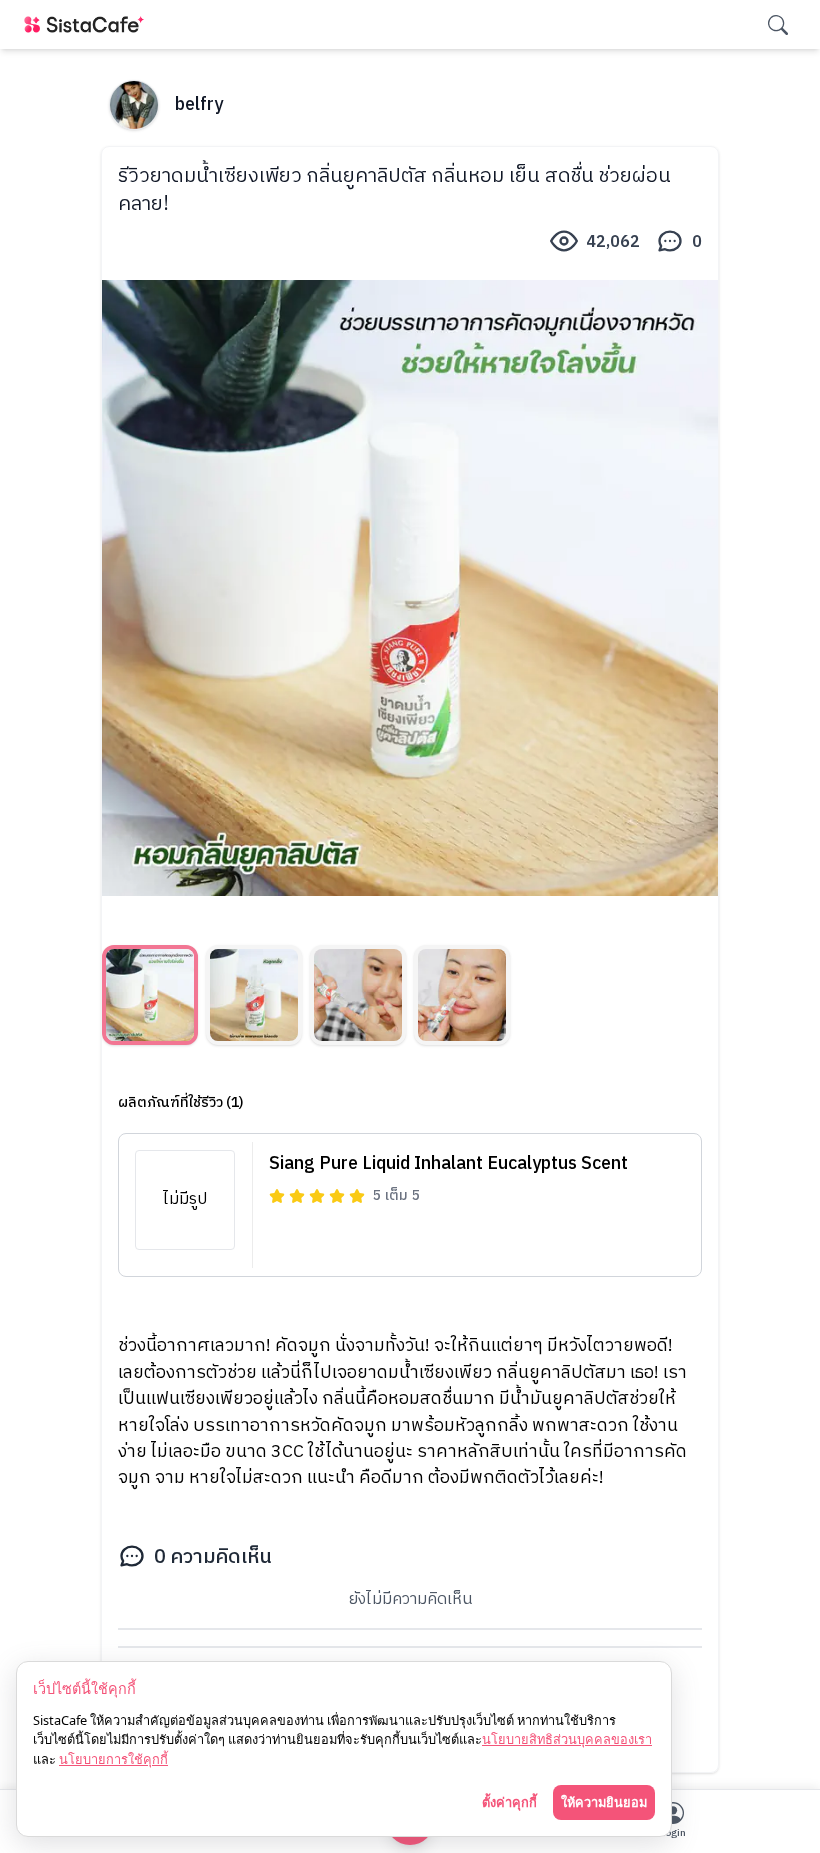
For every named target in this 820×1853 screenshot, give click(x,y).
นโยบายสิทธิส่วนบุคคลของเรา (567, 1739)
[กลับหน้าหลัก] (88, 24)
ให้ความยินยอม (604, 1802)
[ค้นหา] (778, 25)
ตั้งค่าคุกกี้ (509, 1802)
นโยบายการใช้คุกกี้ (113, 1759)
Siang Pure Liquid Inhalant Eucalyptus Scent (448, 1164)
